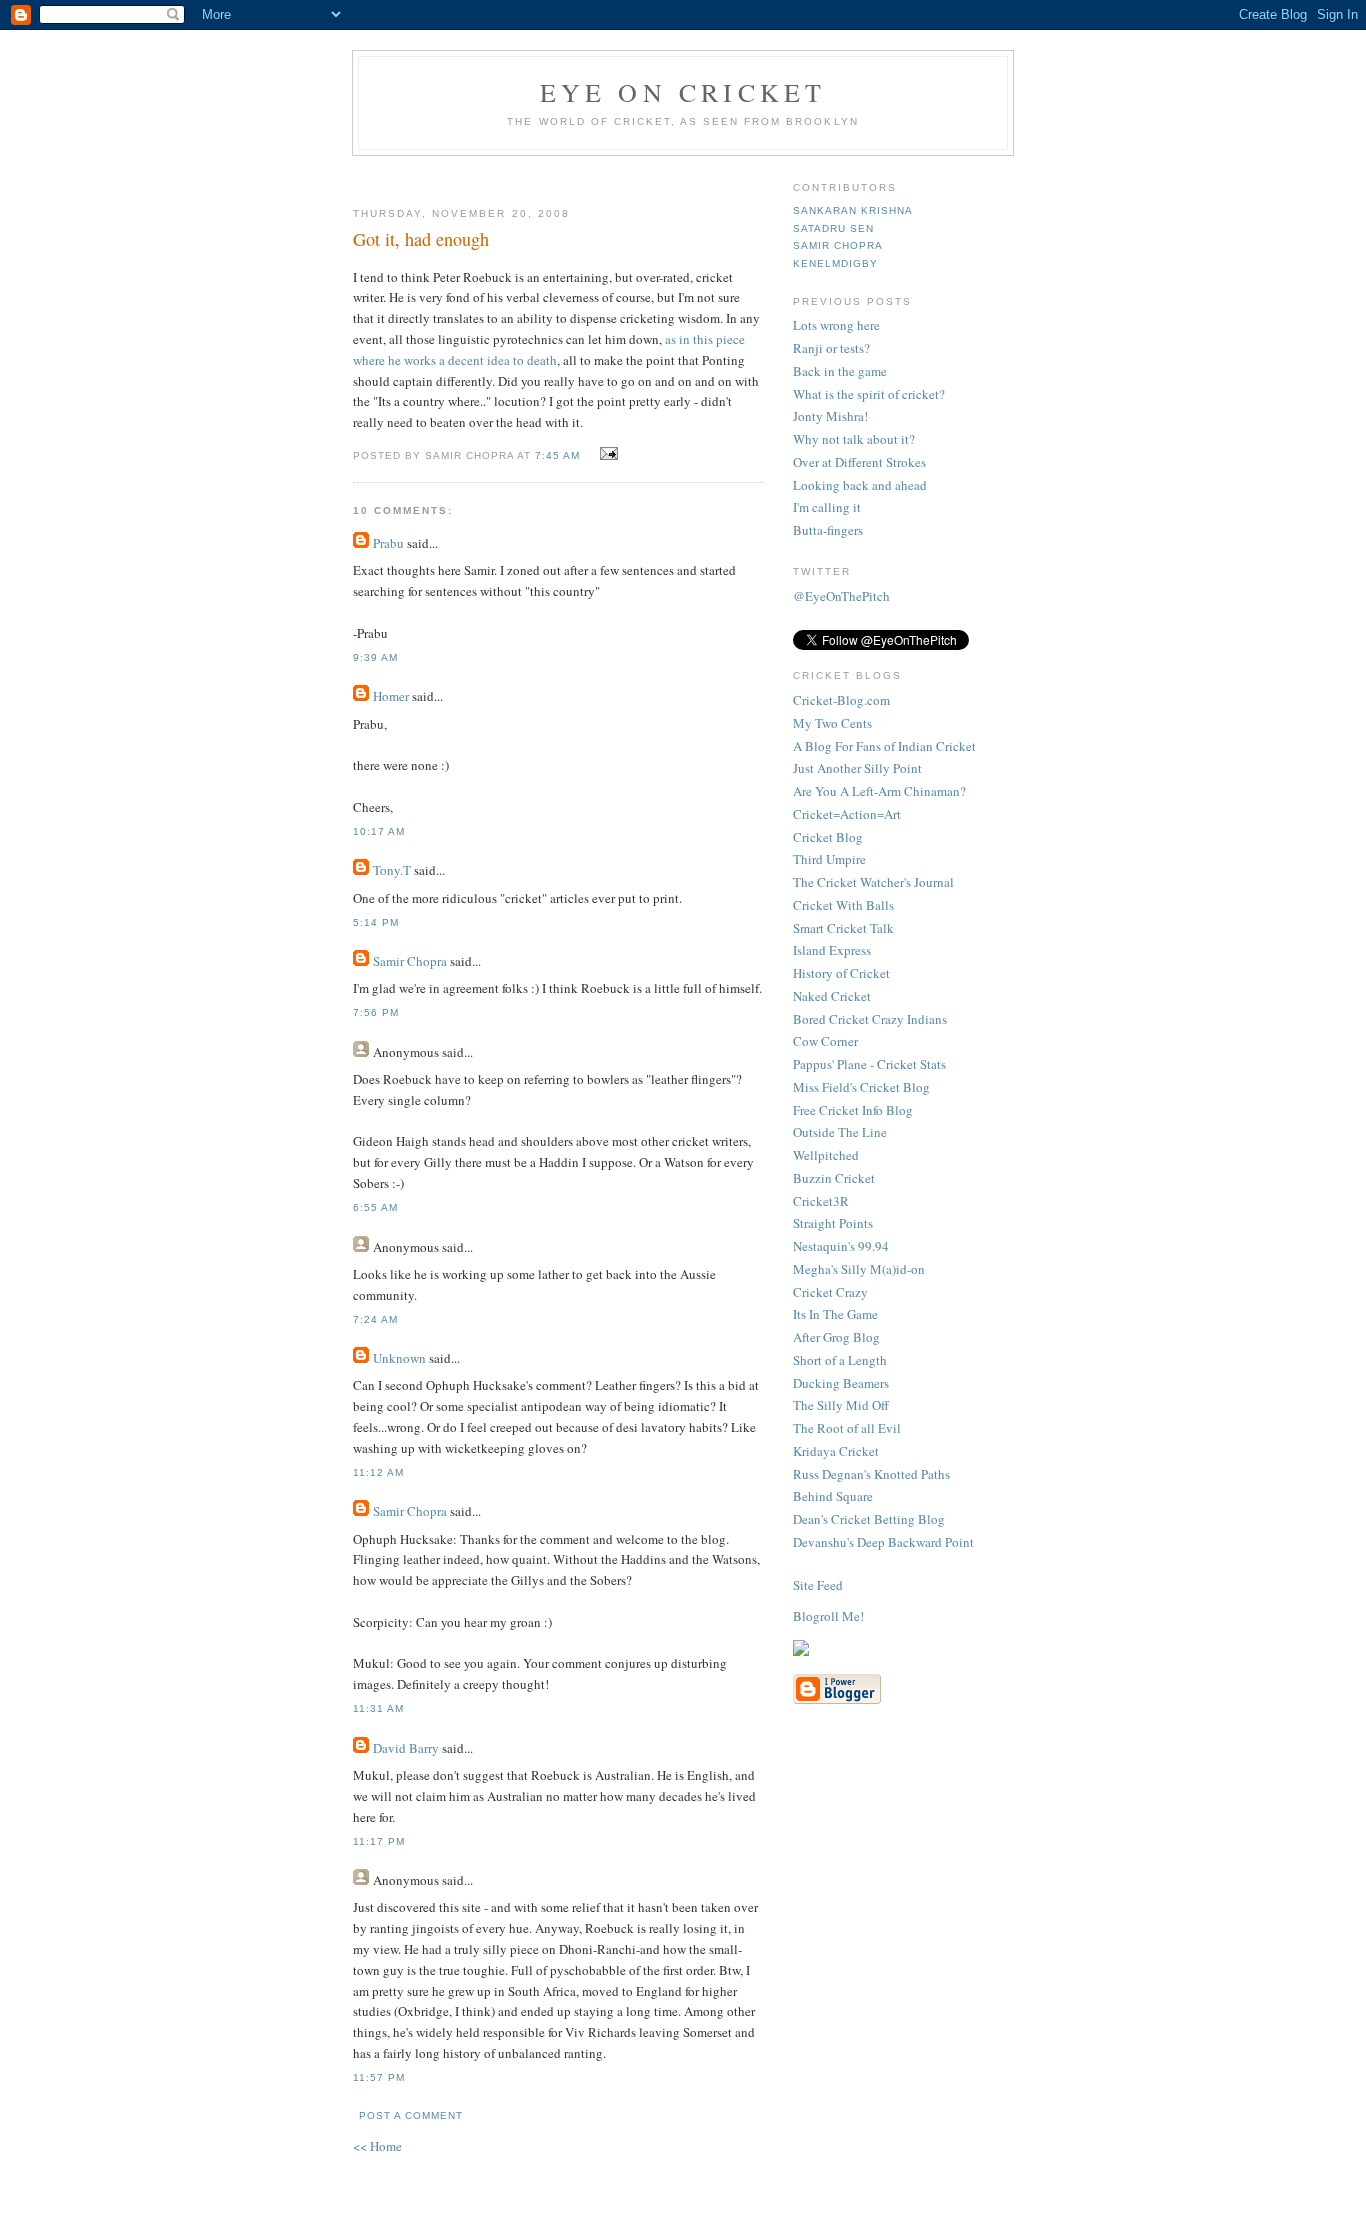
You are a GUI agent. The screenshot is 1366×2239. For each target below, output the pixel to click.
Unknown (399, 1358)
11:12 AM (378, 1472)
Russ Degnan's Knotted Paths (871, 1474)
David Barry (406, 1748)
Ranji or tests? (831, 348)
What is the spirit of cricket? (869, 394)
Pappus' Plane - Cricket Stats (869, 1064)
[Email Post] (606, 454)
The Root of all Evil (847, 1428)
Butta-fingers (828, 530)
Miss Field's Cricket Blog (861, 1087)
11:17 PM (379, 1841)
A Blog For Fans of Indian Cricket (884, 746)
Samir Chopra (410, 961)
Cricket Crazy (830, 1292)
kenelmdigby (835, 263)
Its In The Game (835, 1314)
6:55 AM (375, 1207)
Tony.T (392, 870)
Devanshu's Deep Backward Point (883, 1542)
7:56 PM (376, 1012)
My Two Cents (832, 723)
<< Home (377, 2146)
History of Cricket (841, 973)
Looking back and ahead (860, 485)
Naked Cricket (832, 996)
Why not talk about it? (854, 439)
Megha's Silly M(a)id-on (859, 1269)
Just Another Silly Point (857, 768)
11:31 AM (378, 1708)
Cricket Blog (828, 837)
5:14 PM (376, 922)
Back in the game (840, 371)
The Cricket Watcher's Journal (873, 882)
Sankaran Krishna (853, 210)
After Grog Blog (836, 1337)
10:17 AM (379, 831)
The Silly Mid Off (841, 1405)
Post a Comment (411, 2115)
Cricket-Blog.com (841, 700)
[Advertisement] (590, 173)
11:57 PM (379, 2077)
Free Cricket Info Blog (853, 1110)
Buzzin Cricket (834, 1178)
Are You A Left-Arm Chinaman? (879, 791)
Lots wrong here (836, 325)
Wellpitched (826, 1155)
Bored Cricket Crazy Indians (870, 1019)
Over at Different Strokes (859, 462)
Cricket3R (821, 1201)
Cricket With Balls (843, 905)
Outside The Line (840, 1132)
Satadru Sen (833, 228)
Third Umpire (829, 859)
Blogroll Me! (828, 1616)
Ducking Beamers (841, 1383)
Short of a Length (840, 1360)
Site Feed (818, 1585)
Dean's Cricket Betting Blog (869, 1519)
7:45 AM (557, 455)
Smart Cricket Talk (843, 928)
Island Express (832, 950)
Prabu (388, 543)
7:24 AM (375, 1319)
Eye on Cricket (683, 92)
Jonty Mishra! (830, 416)
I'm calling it (827, 507)
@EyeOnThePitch (841, 596)
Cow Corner (825, 1041)
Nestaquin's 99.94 (841, 1246)
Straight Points (833, 1223)
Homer (391, 696)
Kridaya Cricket (836, 1451)
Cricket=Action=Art (847, 814)
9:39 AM (375, 657)
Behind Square (833, 1496)
